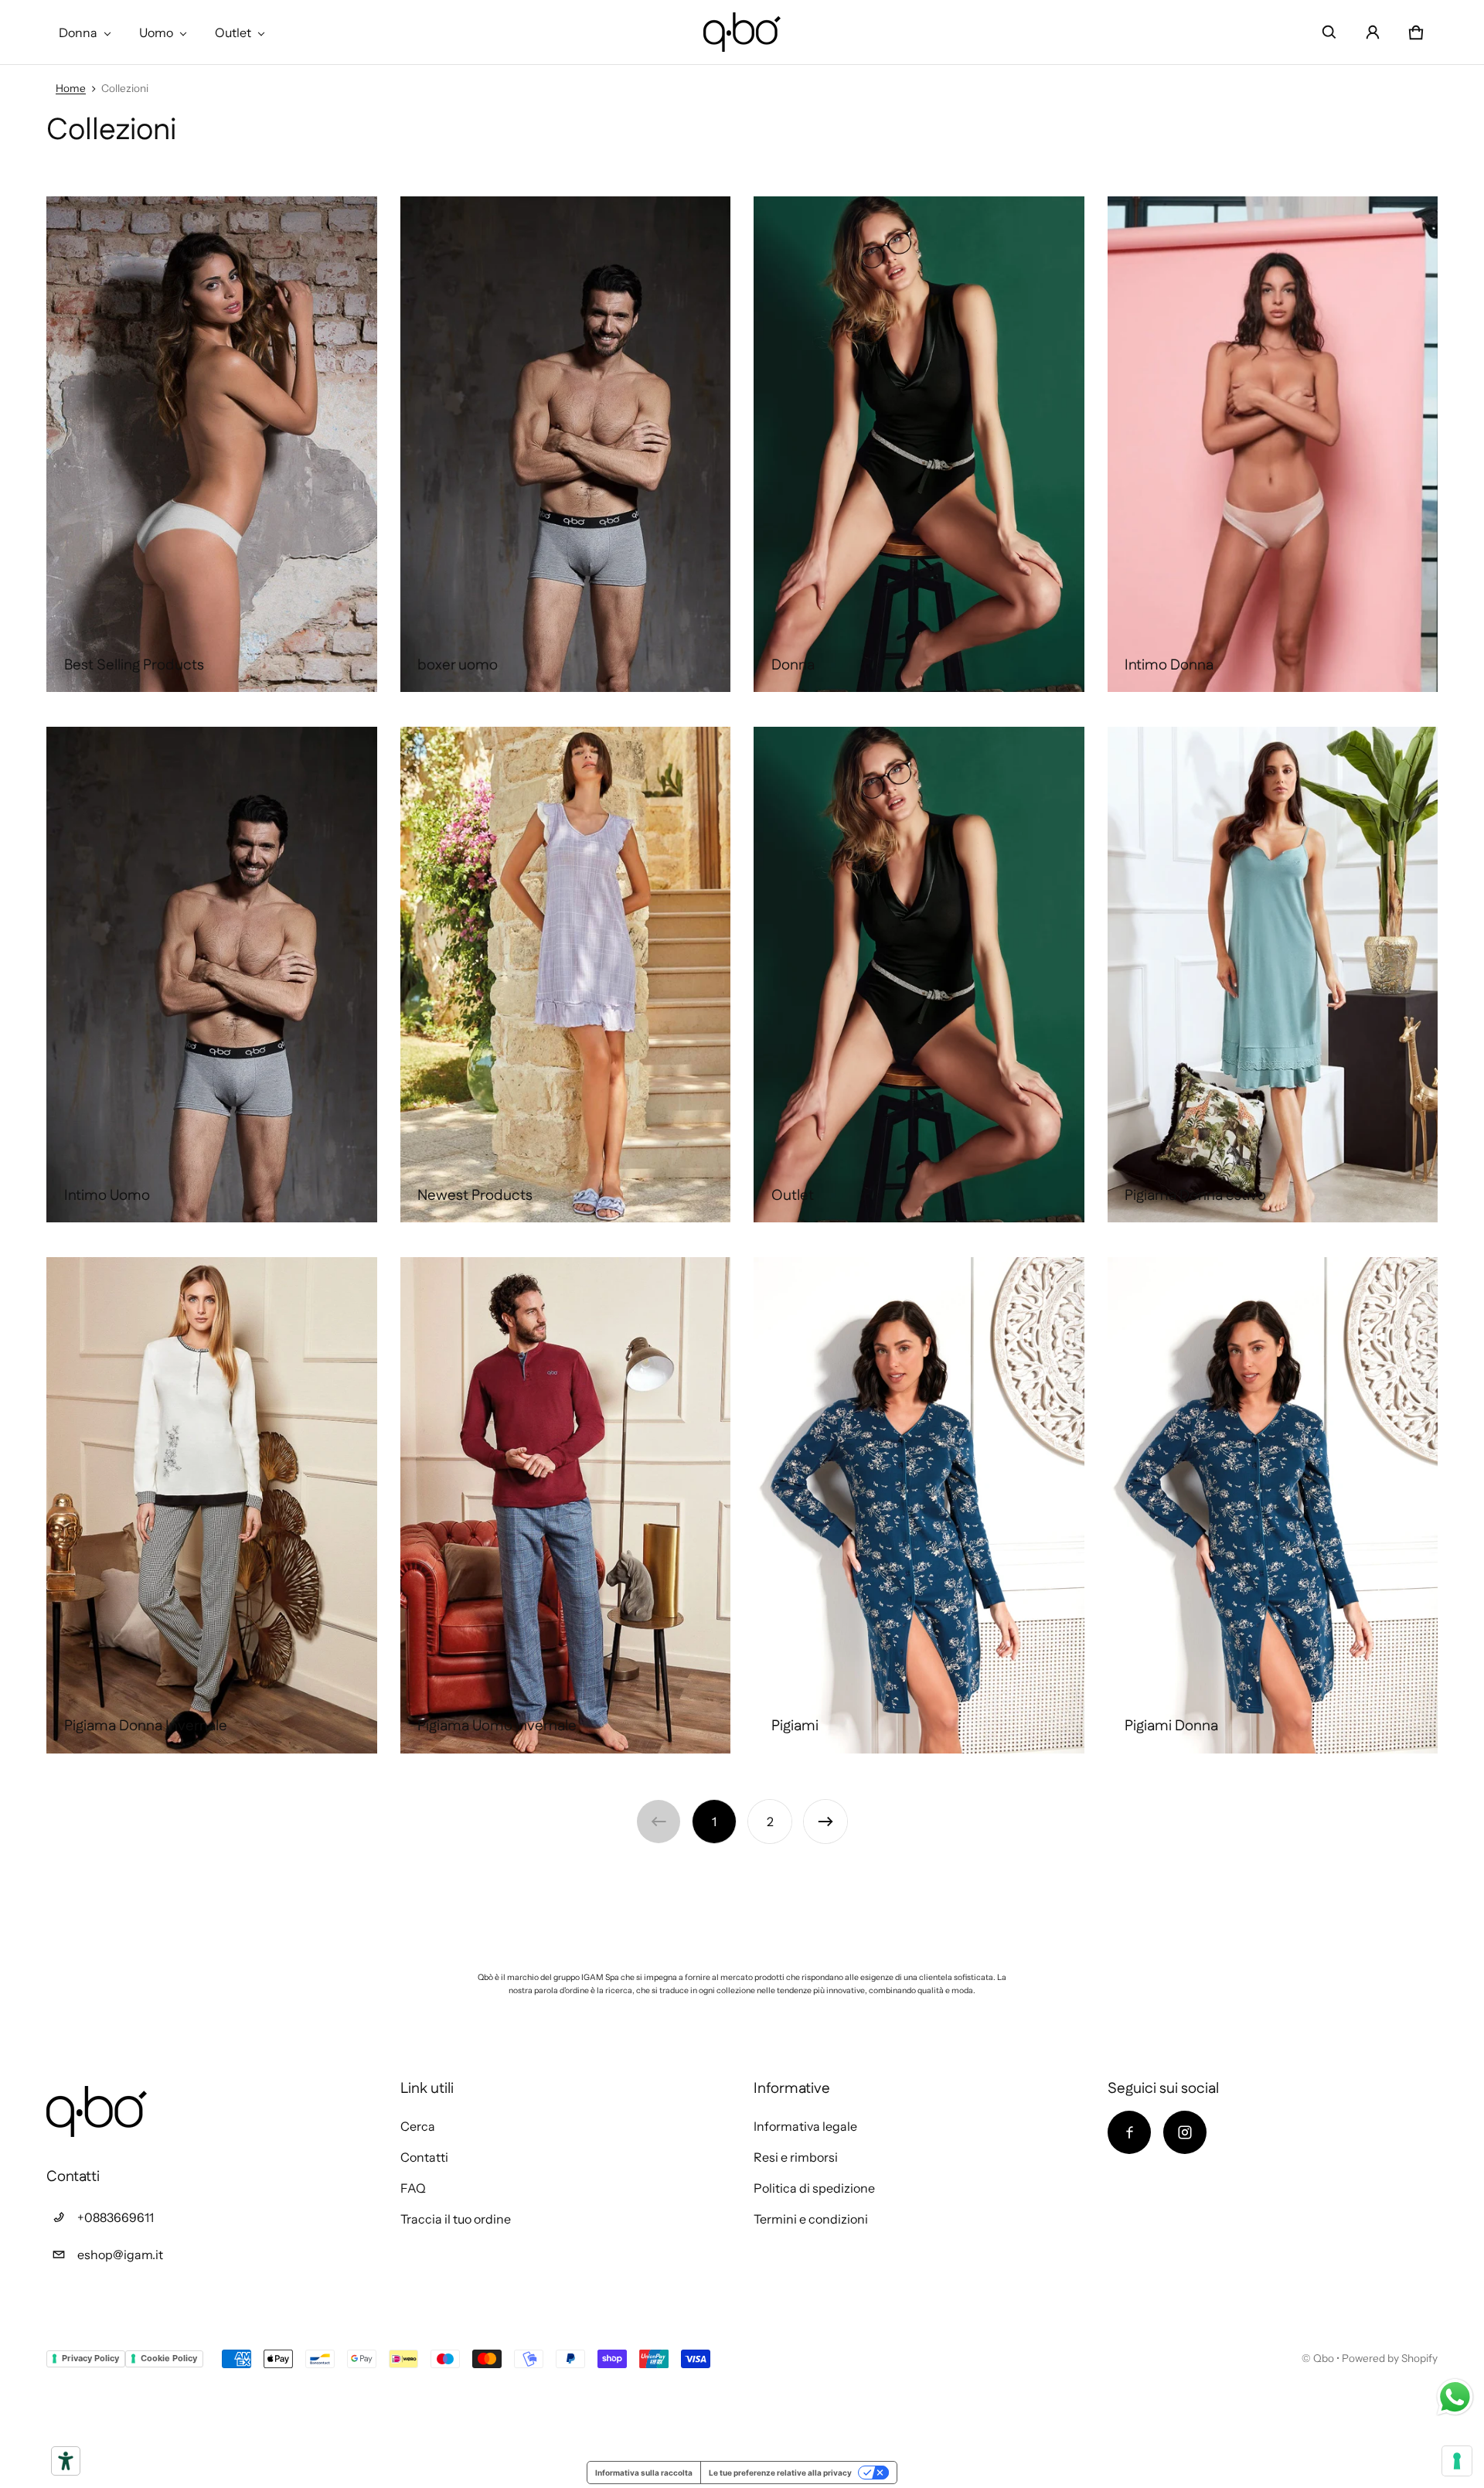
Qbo (1324, 2358)
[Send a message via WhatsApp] (1455, 2397)
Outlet (233, 32)
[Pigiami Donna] (1273, 1505)
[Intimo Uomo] (212, 975)
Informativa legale (805, 2126)
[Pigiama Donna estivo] (1273, 975)
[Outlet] (919, 975)
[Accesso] (1373, 32)
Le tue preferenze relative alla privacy (780, 2473)
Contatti (424, 2157)
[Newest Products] (566, 975)
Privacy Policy (90, 2358)
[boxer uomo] (566, 444)
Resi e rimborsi (796, 2157)
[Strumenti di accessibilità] (66, 2461)
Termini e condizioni (811, 2219)
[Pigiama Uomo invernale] (566, 1505)
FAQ (413, 2188)
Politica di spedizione (814, 2188)
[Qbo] (742, 32)
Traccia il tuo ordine (456, 2219)
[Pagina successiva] (825, 1822)
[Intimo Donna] (1273, 444)
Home (71, 88)
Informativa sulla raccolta (644, 2473)
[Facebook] (1129, 2132)
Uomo (156, 32)
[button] (1329, 32)
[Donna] (919, 444)
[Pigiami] (919, 1505)
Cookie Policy (169, 2358)
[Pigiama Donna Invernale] (212, 1505)
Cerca (418, 2126)
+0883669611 (116, 2217)
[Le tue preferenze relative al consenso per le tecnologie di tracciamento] (1457, 2461)
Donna (78, 32)
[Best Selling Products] (212, 444)
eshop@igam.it (120, 2255)
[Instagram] (1185, 2132)
